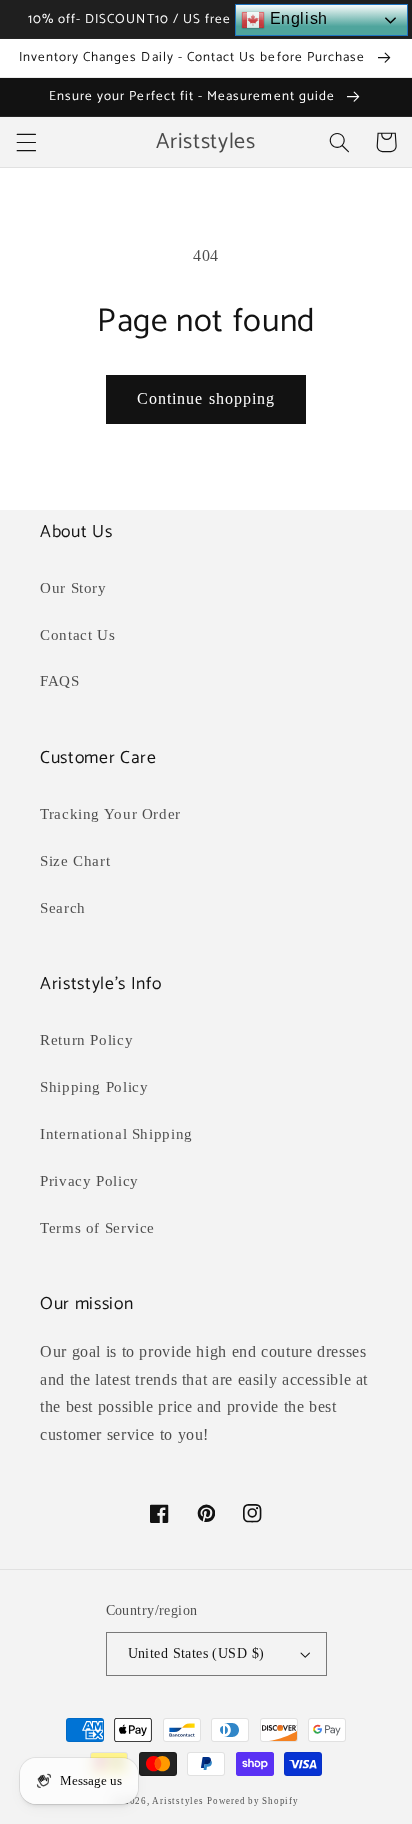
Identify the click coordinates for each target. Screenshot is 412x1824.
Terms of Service (97, 1228)
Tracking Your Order (110, 814)
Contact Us (77, 635)
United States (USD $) (196, 1653)
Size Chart (75, 861)
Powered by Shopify (252, 1801)
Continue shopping (206, 398)
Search (63, 908)
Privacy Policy (89, 1181)
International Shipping (116, 1134)
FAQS (60, 681)
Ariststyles (177, 1801)
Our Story (73, 588)
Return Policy (86, 1040)
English (296, 18)
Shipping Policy (94, 1087)
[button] (26, 142)
